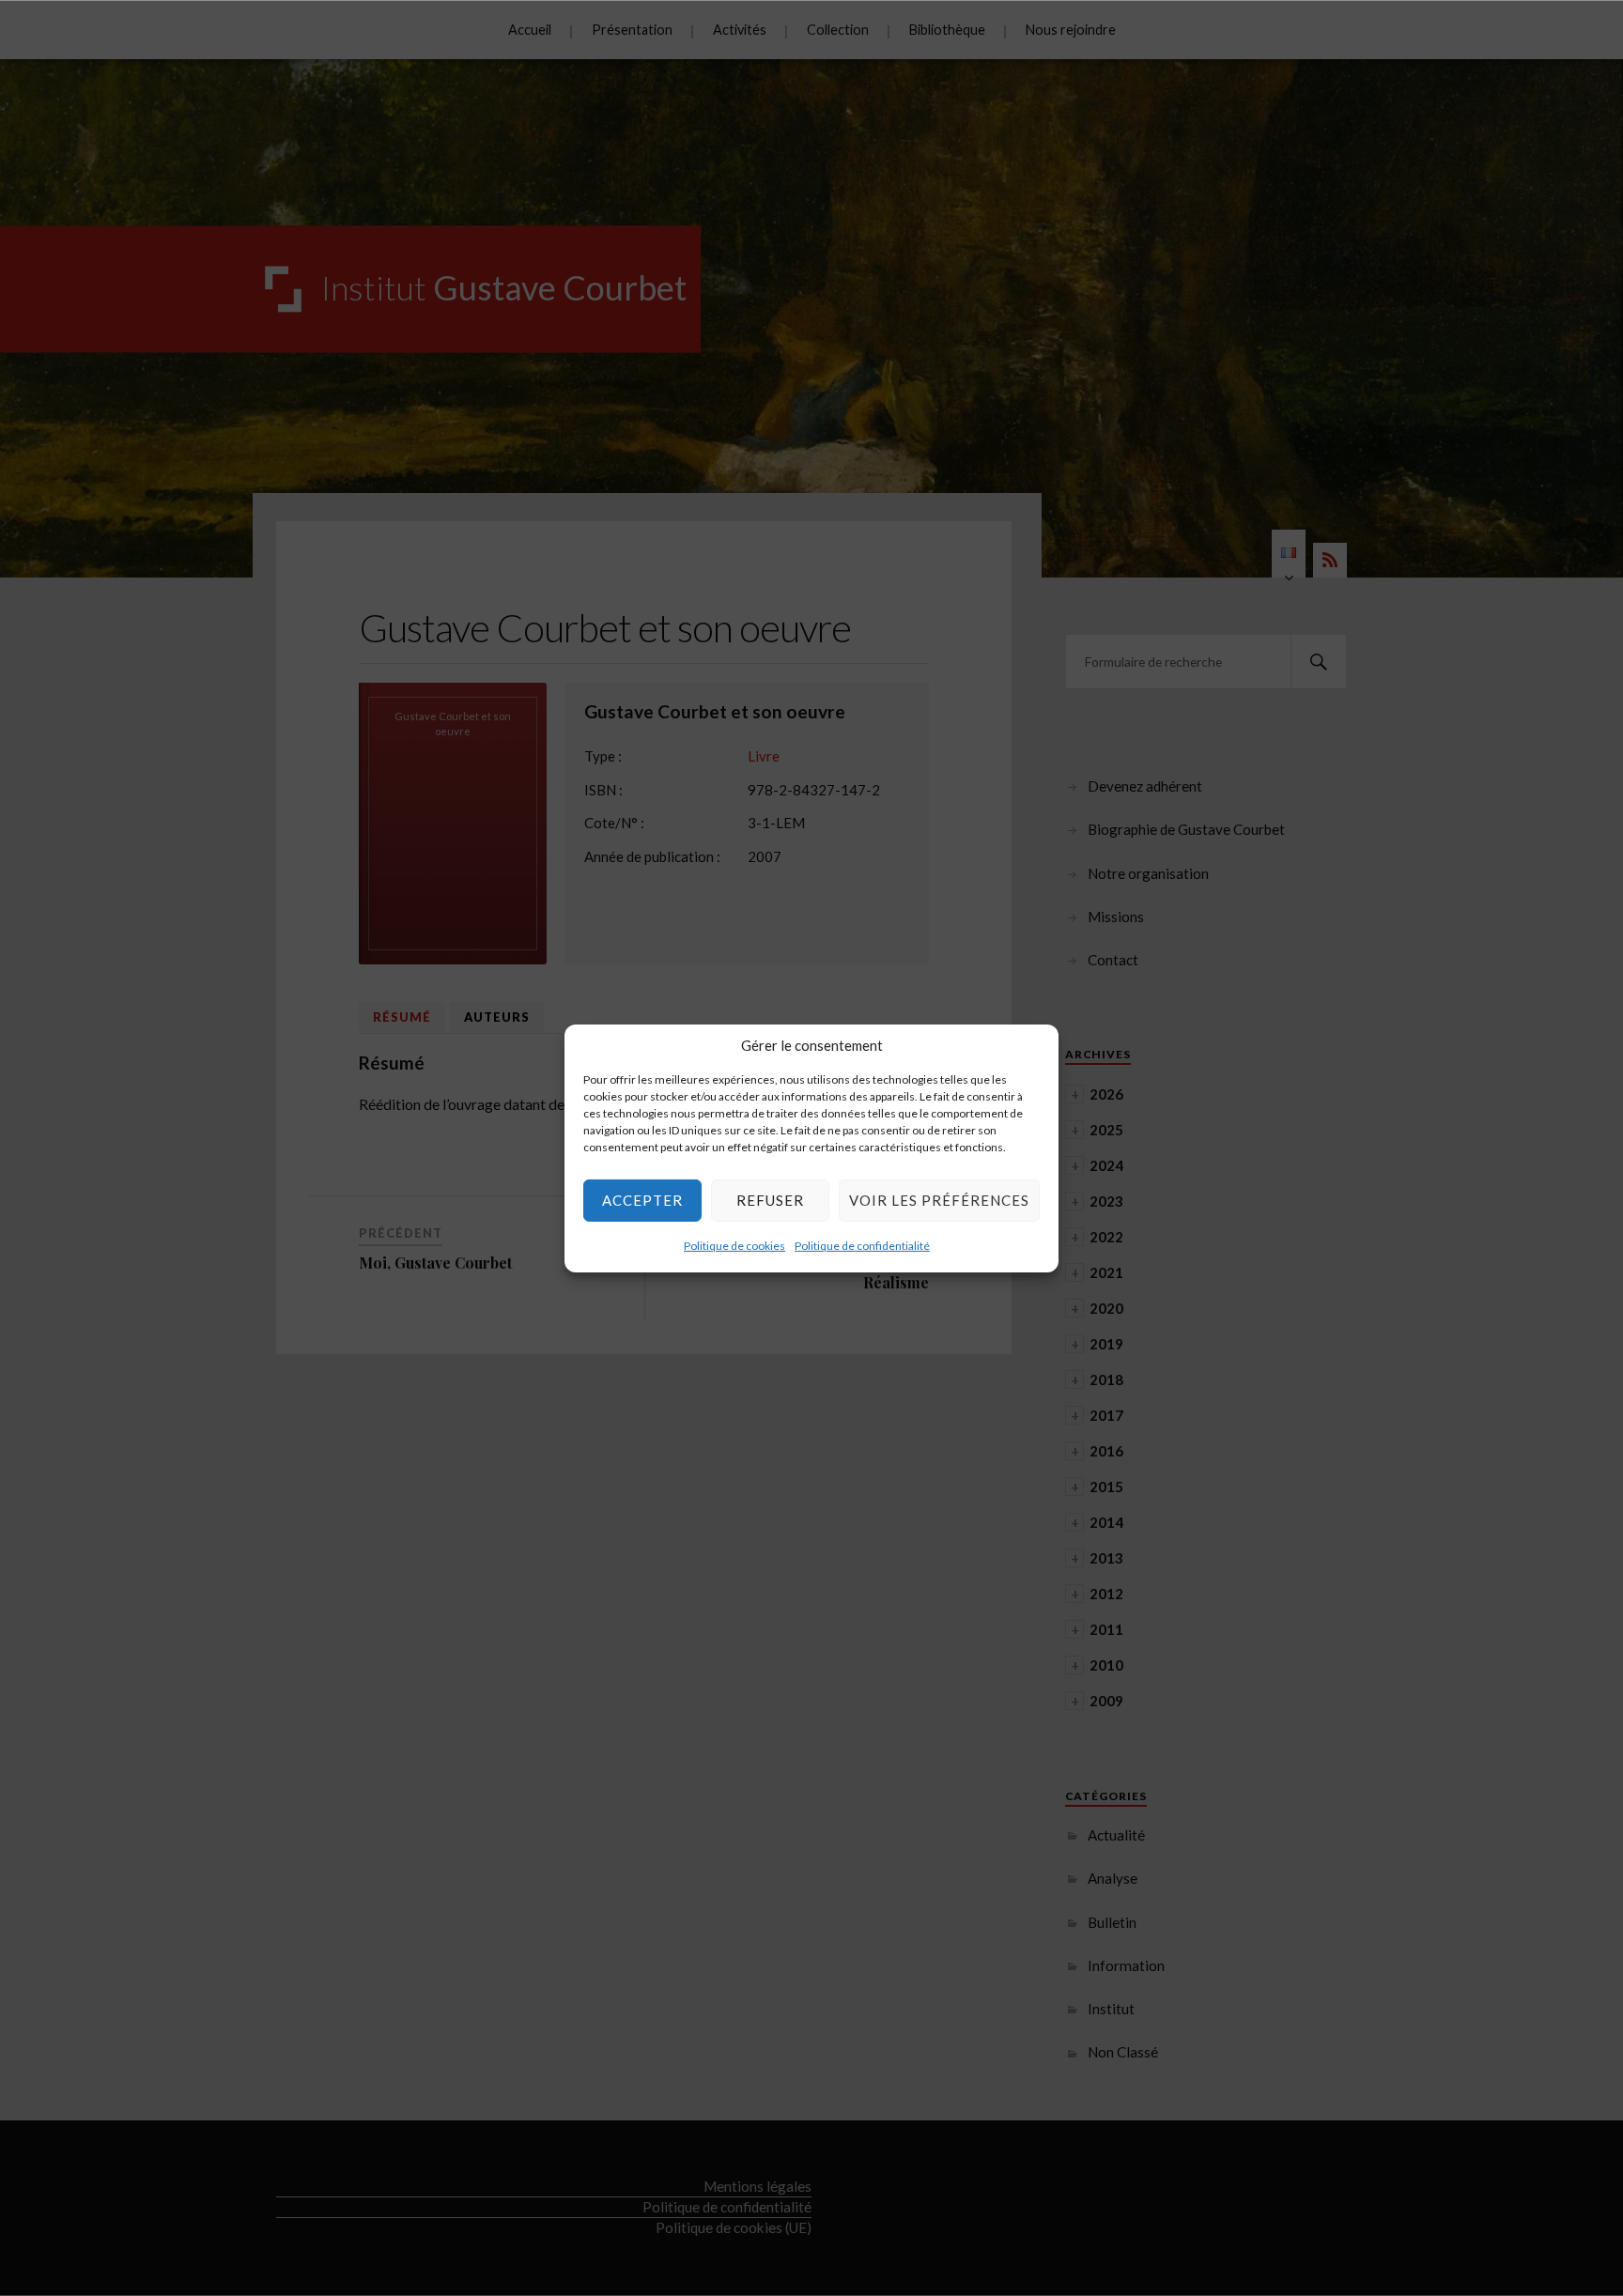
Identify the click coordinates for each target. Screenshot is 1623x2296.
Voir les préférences (939, 1200)
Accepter (642, 1200)
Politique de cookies (734, 1245)
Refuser (770, 1200)
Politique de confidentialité (862, 1245)
